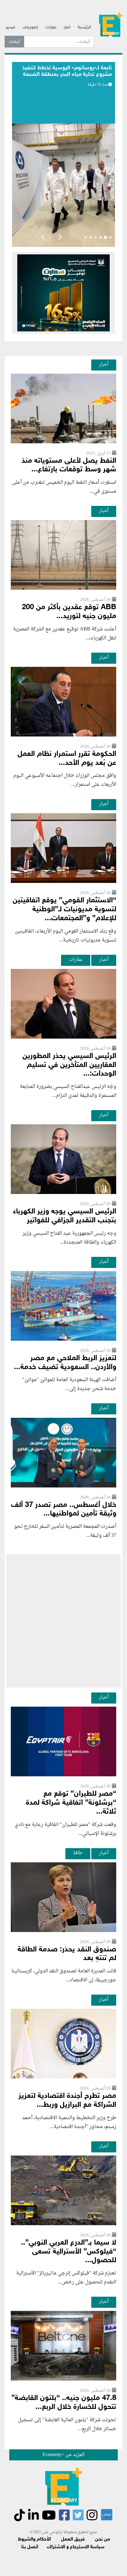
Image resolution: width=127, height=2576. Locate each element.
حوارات (51, 27)
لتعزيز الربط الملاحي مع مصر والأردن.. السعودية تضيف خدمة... (65, 1363)
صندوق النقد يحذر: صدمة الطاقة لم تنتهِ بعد (67, 1954)
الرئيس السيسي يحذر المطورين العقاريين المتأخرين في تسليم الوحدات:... (69, 1065)
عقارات (76, 960)
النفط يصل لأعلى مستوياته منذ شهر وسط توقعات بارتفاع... (69, 466)
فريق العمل (73, 2539)
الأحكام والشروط (34, 2539)
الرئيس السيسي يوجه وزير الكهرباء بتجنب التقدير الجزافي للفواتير (65, 1216)
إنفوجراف (30, 27)
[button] (60, 238)
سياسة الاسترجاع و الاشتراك (76, 2547)
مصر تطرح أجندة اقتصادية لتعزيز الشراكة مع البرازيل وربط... (67, 2101)
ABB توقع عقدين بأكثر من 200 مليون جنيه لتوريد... (69, 612)
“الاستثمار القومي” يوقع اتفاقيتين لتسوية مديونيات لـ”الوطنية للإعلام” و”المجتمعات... (64, 910)
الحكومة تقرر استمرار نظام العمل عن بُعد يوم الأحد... (67, 759)
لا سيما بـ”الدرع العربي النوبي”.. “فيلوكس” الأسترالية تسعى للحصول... (69, 2252)
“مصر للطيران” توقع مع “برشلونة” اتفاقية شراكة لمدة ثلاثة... (71, 1803)
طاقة (78, 1853)
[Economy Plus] (111, 25)
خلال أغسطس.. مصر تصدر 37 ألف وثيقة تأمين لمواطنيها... (64, 1510)
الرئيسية (84, 27)
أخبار (67, 27)
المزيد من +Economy (63, 2455)
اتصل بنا (30, 2547)
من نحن (102, 2539)
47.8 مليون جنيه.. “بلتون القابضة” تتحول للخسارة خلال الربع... (64, 2403)
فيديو (10, 27)
